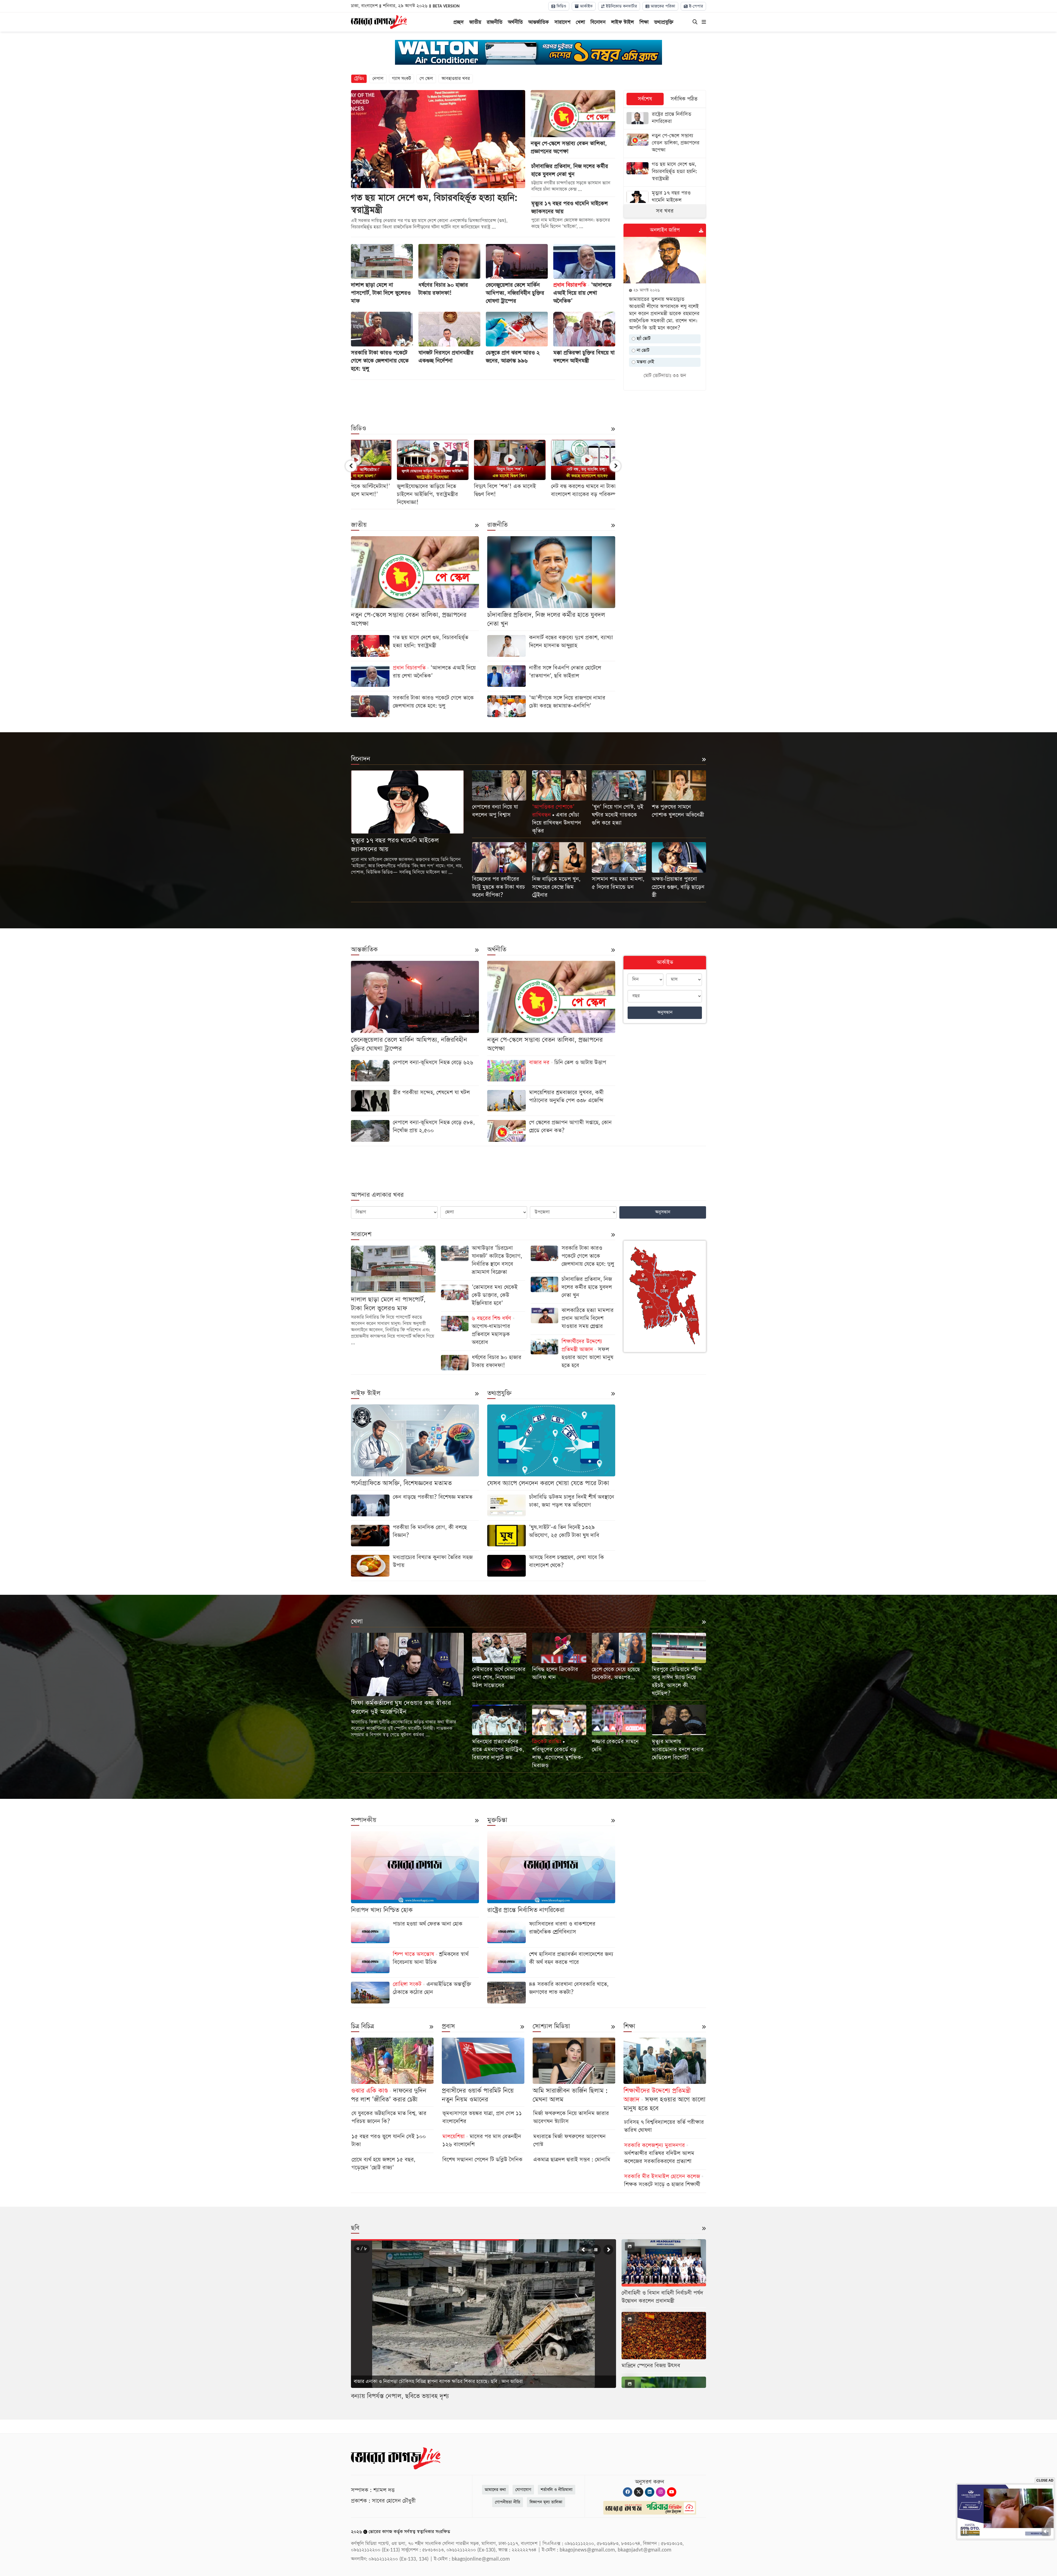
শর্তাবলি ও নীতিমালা (557, 2490)
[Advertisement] (483, 398)
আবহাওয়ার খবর (456, 79)
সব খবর (665, 211)
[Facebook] (628, 2492)
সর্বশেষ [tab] (645, 99)
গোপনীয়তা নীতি (508, 2502)
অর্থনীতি (515, 22)
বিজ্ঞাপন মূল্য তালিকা (546, 2502)
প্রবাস (448, 2026)
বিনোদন (598, 22)
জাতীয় (475, 22)
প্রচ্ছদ (459, 22)
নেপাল (378, 79)
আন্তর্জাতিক (539, 22)
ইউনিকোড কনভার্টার (621, 6)
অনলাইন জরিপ (665, 230)
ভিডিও (561, 6)
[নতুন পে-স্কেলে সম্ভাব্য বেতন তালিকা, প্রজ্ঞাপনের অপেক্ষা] (665, 144)
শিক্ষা (644, 22)
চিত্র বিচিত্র (363, 2026)
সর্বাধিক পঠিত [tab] (684, 99)
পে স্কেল (426, 79)
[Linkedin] (650, 2492)
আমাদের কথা (495, 2490)
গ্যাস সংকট (401, 79)
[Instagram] (661, 2492)
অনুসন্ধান (665, 1012)
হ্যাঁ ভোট (643, 339)
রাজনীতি (495, 22)
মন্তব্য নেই (645, 362)
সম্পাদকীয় (364, 1820)
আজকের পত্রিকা (662, 6)
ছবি (355, 2228)
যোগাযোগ (523, 2490)
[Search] (695, 22)
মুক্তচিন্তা (497, 1820)
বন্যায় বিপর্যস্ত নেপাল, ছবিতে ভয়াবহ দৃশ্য (400, 2396)
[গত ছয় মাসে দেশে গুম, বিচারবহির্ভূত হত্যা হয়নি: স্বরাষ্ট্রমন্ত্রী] (665, 172)
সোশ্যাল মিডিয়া (551, 2026)
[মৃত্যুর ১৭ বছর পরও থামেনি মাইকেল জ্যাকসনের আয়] (665, 201)
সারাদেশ (562, 22)
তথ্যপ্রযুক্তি (664, 22)
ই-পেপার (695, 6)
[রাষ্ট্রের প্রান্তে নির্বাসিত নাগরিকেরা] (665, 119)
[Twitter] (639, 2492)
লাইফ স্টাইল (623, 22)
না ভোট (642, 350)
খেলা (580, 22)
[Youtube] (672, 2492)
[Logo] (379, 21)
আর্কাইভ (586, 6)
